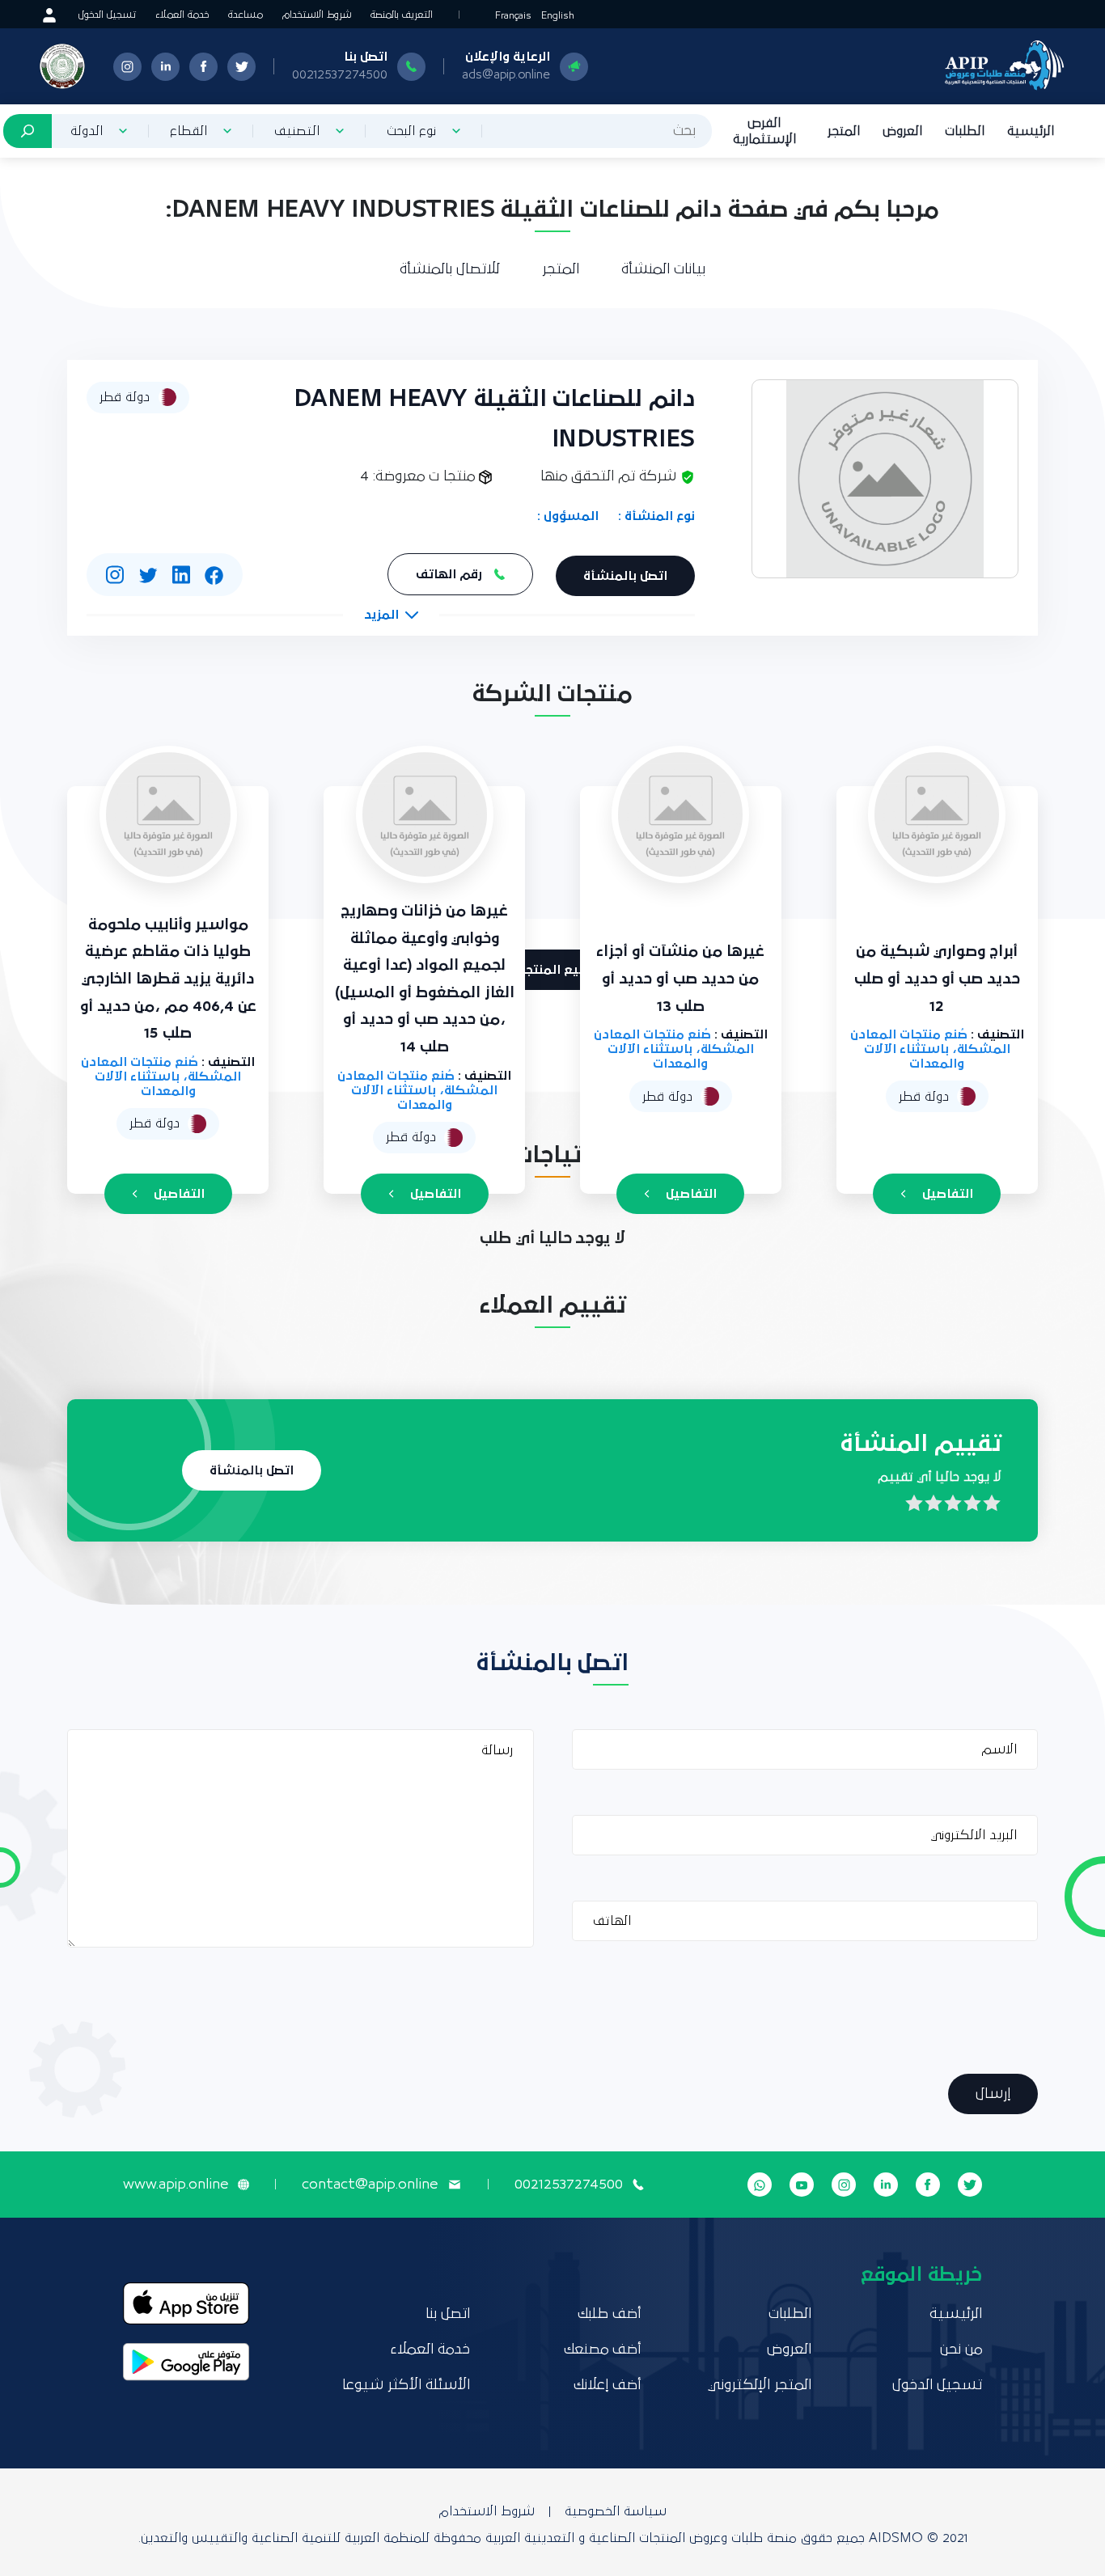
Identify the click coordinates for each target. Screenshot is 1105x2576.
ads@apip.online (506, 74)
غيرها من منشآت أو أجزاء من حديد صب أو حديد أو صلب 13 (680, 979)
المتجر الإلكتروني (760, 2385)
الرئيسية (1031, 131)
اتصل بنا (448, 2314)
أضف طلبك (609, 2314)
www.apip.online (176, 2185)
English (558, 16)
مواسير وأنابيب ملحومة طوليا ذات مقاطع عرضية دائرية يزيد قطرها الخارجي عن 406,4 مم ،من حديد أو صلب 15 (168, 979)
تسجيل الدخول (107, 15)
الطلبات (965, 131)
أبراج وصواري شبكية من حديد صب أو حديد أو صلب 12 (937, 979)
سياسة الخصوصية (616, 2511)
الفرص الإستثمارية (764, 131)
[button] (391, 615)
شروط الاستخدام (317, 15)
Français (513, 16)
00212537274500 (340, 74)
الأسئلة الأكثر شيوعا (406, 2385)
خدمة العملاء (182, 15)
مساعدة (246, 15)
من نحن (961, 2350)
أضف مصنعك (602, 2350)
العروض (902, 131)
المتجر (844, 131)
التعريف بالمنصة (402, 15)
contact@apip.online (370, 2185)
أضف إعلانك (607, 2385)
